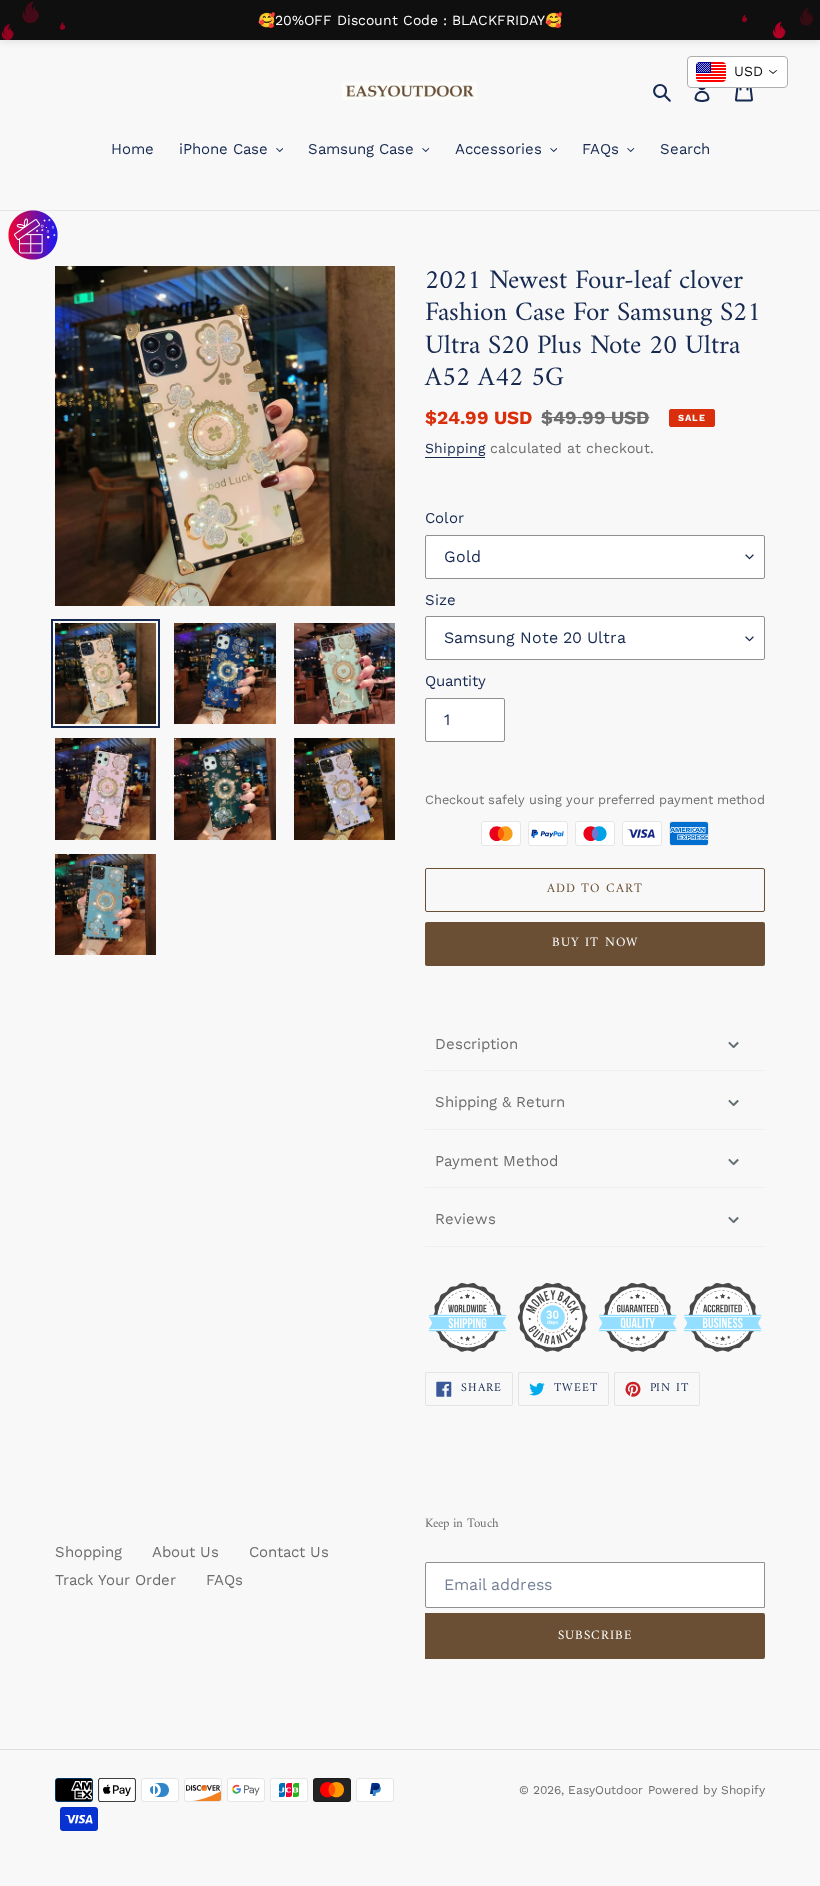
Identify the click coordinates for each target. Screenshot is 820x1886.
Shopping (88, 1552)
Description (476, 1044)
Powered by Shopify (706, 1790)
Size (440, 600)
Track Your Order (115, 1580)
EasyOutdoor (605, 1790)
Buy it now (594, 942)
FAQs (224, 1580)
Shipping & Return (500, 1102)
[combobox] (737, 72)
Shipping (455, 448)
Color (444, 518)
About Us (185, 1552)
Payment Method (496, 1161)
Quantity (455, 681)
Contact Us (289, 1552)
